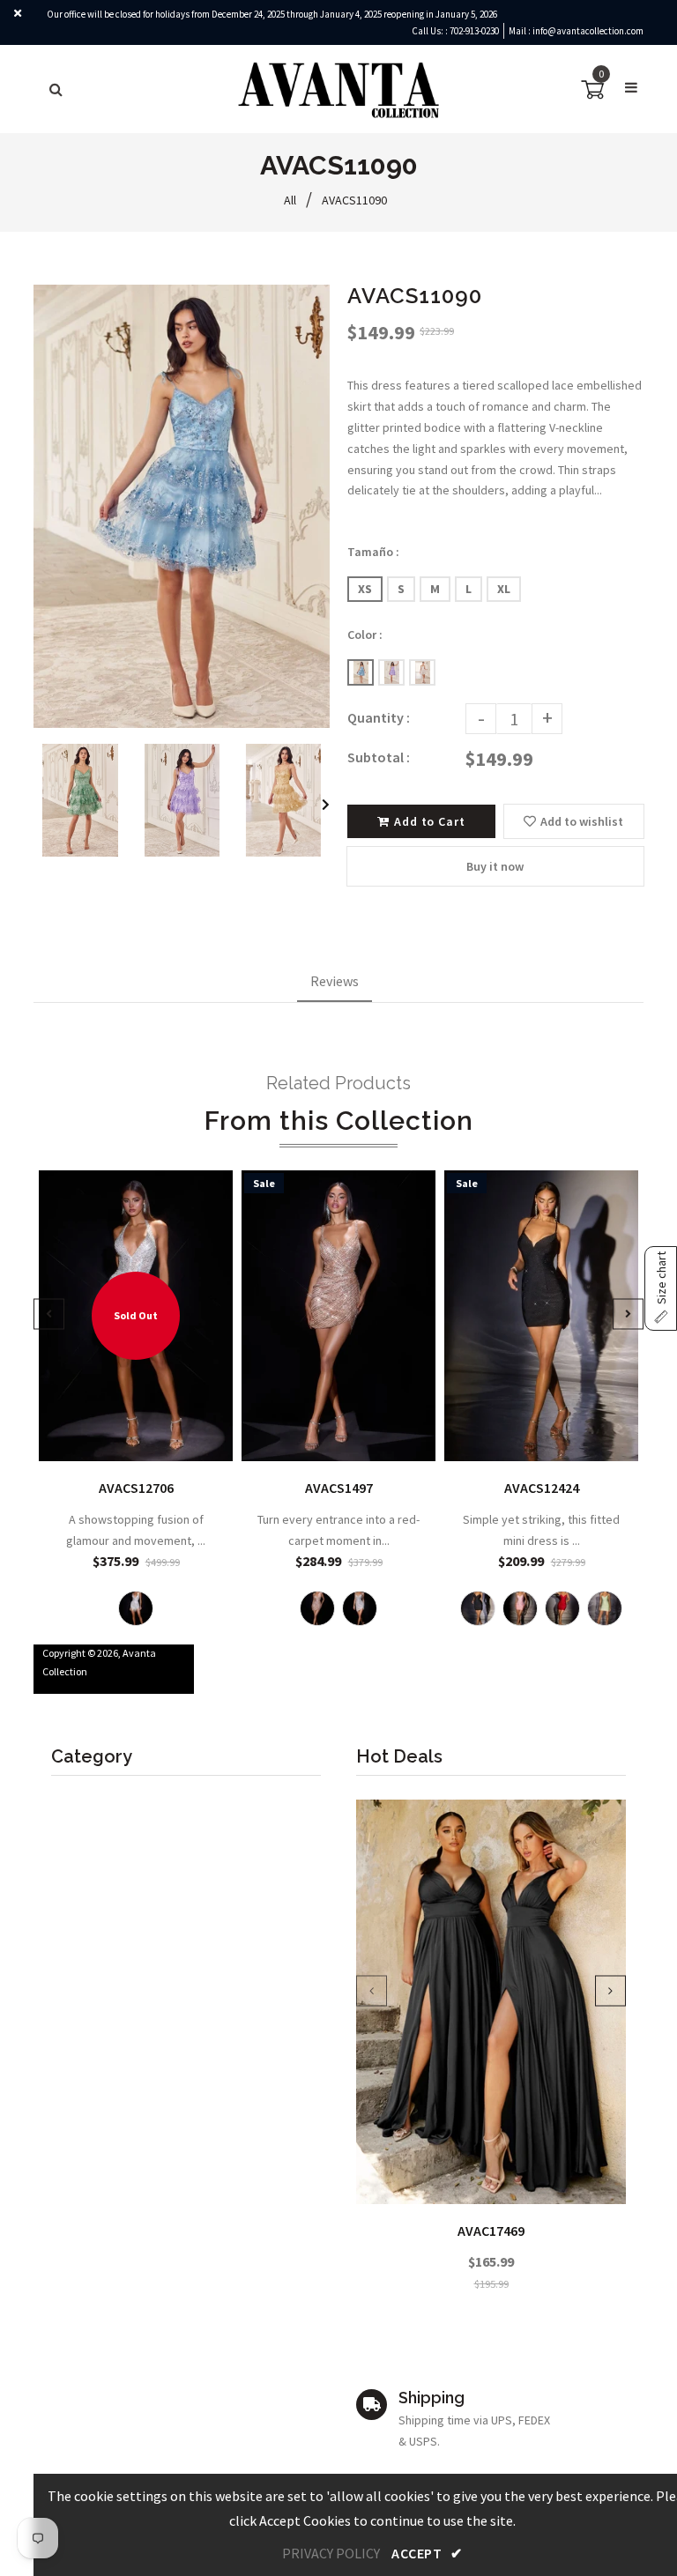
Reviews (335, 981)
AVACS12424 (542, 1488)
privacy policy (331, 2553)
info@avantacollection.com (588, 31)
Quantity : (379, 717)
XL (504, 589)
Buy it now (495, 866)
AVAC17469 (491, 2231)
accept (427, 2553)
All (290, 200)
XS (365, 589)
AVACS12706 (135, 1488)
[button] (661, 1288)
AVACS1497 (339, 1488)
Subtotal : (379, 757)
